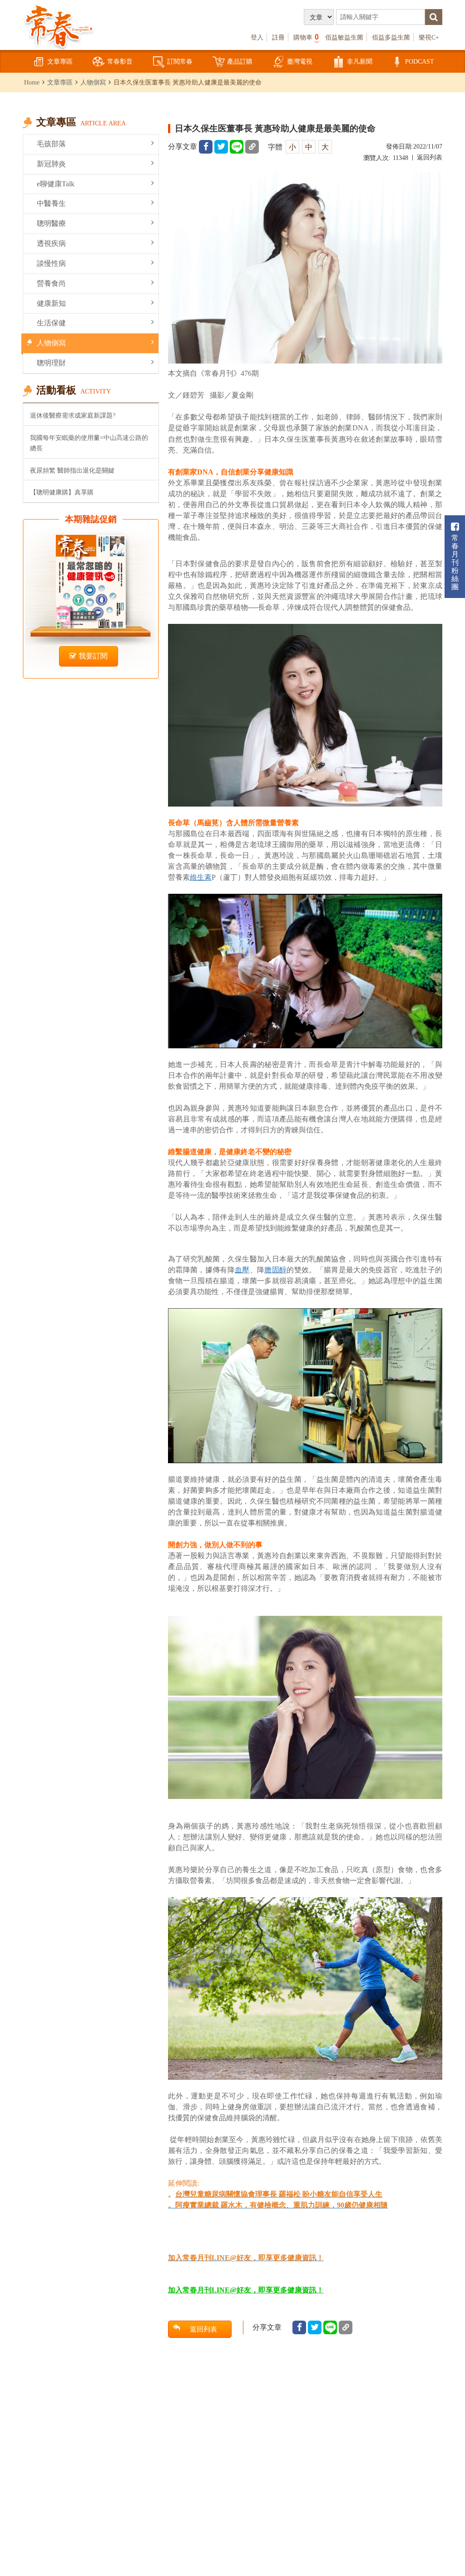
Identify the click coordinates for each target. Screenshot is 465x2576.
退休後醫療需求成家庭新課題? (73, 415)
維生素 (201, 877)
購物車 (306, 37)
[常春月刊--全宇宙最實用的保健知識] (59, 25)
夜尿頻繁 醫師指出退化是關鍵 (72, 470)
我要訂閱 (93, 656)
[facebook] (206, 147)
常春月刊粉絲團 (455, 562)
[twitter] (221, 147)
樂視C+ (429, 37)
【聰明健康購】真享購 (62, 492)
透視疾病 (51, 243)
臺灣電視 (300, 61)
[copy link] (252, 147)
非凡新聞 (360, 61)
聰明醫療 (51, 223)
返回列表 (430, 157)
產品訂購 (240, 61)
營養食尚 (51, 283)
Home (32, 82)
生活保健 (51, 323)
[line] (237, 147)
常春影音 (120, 61)
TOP (447, 2519)
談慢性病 (51, 263)
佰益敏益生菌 (344, 37)
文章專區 (60, 61)
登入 (257, 37)
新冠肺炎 (51, 164)
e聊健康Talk (56, 184)
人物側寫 (93, 82)
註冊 (278, 37)
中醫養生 (51, 203)
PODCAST (420, 61)
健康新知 (51, 303)
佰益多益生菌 (391, 37)
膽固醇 (275, 1270)
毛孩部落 (51, 144)
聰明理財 (51, 363)
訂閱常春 (180, 61)
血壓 (242, 1270)
